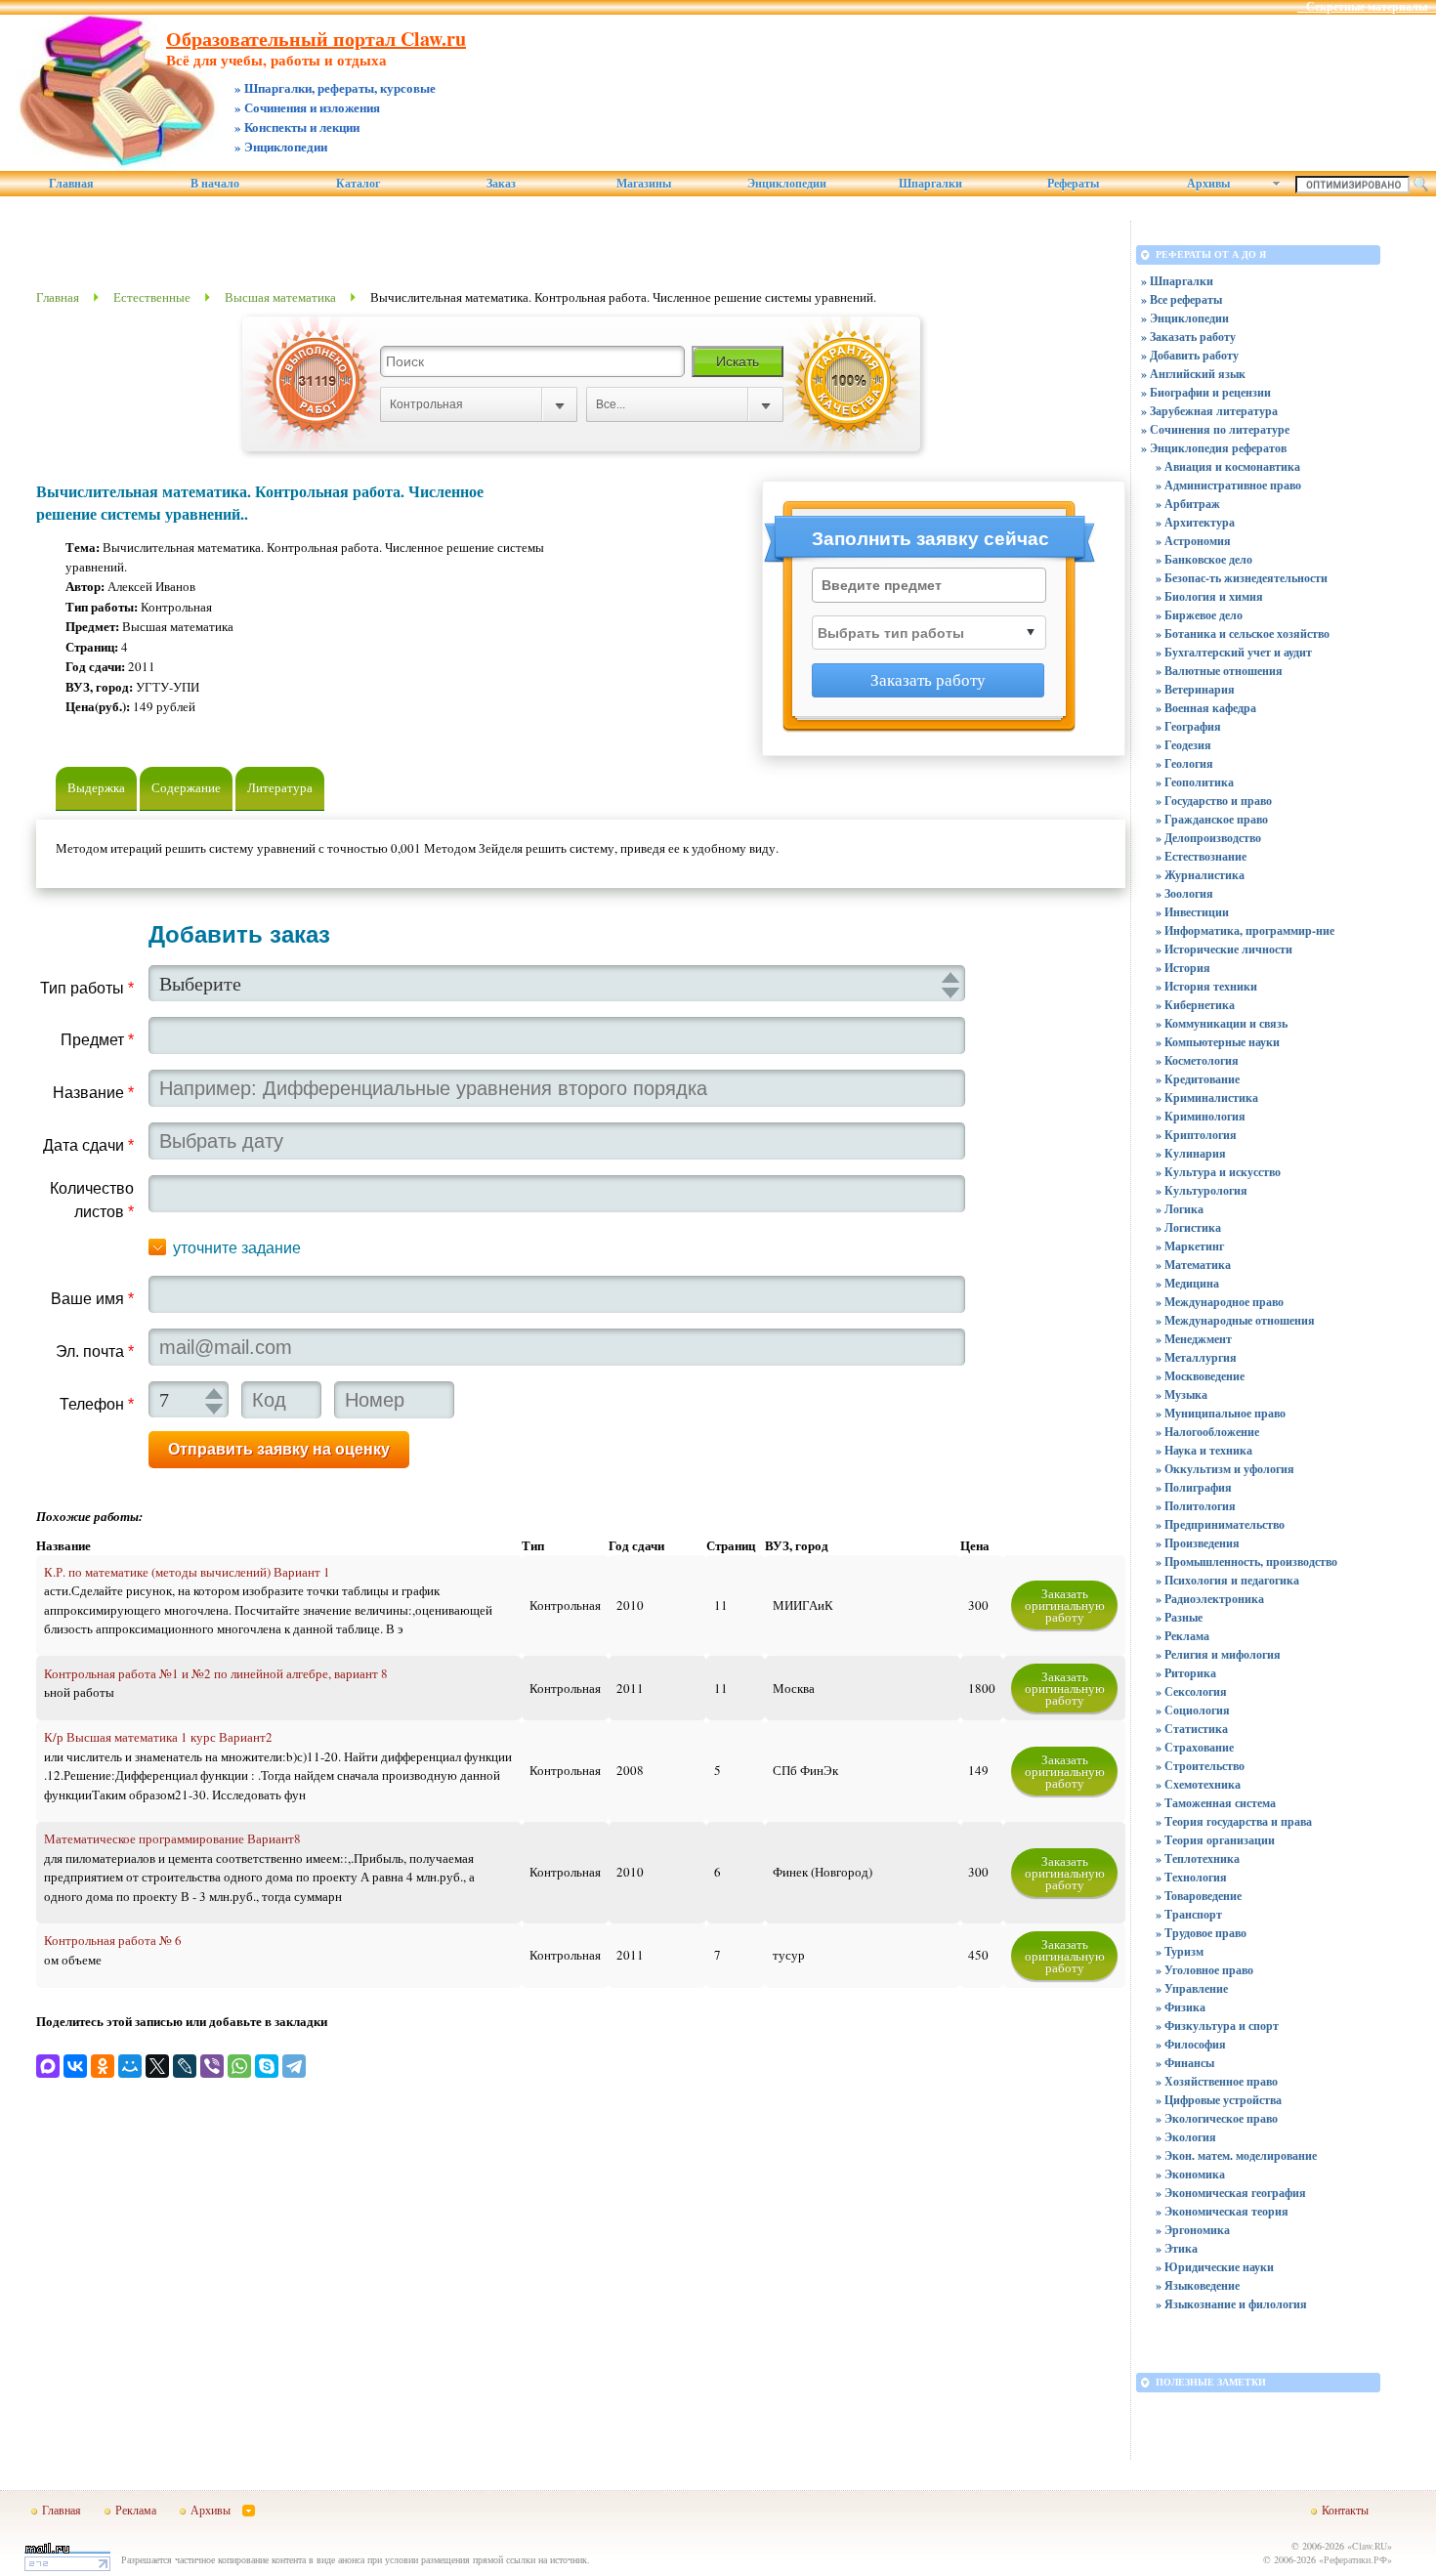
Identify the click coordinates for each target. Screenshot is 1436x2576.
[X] (157, 2066)
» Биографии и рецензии (1206, 392)
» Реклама (1183, 1636)
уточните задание (237, 1248)
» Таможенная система (1216, 1803)
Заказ (501, 184)
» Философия (1191, 2044)
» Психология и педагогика (1227, 1580)
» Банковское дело (1204, 559)
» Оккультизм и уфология (1225, 1469)
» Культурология (1202, 1190)
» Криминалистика (1207, 1098)
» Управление (1192, 1988)
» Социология (1193, 1710)
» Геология (1184, 763)
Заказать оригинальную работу (1065, 1605)
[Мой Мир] (130, 2066)
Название (93, 1093)
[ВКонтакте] (75, 2066)
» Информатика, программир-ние (1245, 930)
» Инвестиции (1192, 912)
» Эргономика (1193, 2230)
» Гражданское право (1212, 819)
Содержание (186, 787)
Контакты (1345, 2510)
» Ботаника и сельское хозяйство (1243, 633)
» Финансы (1185, 2063)
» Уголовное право (1204, 1970)
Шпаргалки (930, 184)
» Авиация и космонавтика (1228, 466)
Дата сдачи (88, 1145)
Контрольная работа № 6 (113, 1940)
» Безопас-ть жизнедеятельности (1242, 578)
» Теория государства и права (1234, 1821)
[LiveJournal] (185, 2066)
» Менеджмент (1194, 1339)
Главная (71, 184)
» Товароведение (1199, 1896)
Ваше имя (92, 1299)
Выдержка (96, 787)
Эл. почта (95, 1351)
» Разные (1179, 1617)
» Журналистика (1200, 875)
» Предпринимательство (1220, 1524)
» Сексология (1191, 1691)
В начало (215, 184)
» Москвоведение (1200, 1376)
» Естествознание (1201, 856)
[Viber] (212, 2066)
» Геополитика (1195, 782)
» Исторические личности (1224, 949)
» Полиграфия (1194, 1487)
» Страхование (1195, 1747)
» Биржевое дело (1199, 615)
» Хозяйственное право (1217, 2081)
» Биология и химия (1209, 596)
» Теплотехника (1198, 1858)
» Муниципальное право (1221, 1413)
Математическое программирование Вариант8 (172, 1838)
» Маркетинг (1190, 1246)
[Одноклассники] (103, 2066)
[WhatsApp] (239, 2066)
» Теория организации (1215, 1840)
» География (1188, 726)
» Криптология (1196, 1135)
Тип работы (87, 988)
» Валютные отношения (1219, 671)
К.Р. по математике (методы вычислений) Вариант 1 (187, 1572)
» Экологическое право (1217, 2118)
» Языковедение (1198, 2285)
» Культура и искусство (1218, 1172)
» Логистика (1188, 1227)
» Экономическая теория (1222, 2211)
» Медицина (1187, 1283)
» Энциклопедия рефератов (1214, 448)
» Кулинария (1191, 1153)
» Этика (1177, 2248)
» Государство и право (1214, 801)
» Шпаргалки (1177, 281)
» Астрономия (1193, 541)
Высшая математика (280, 297)
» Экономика (1190, 2174)
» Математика (1193, 1265)
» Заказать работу (1188, 337)
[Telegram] (294, 2066)
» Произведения (1198, 1543)
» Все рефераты (1182, 299)
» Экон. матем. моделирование (1236, 2155)
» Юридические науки (1215, 2267)
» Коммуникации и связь (1222, 1023)
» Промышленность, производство (1246, 1562)
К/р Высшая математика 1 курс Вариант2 (158, 1737)
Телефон (97, 1404)
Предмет (97, 1040)
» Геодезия (1183, 745)
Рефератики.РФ (1355, 2559)
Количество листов (92, 1200)
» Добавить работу (1190, 355)
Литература (280, 787)
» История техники (1206, 986)
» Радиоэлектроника (1210, 1599)
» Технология (1191, 1877)
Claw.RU (1370, 2546)
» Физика (1181, 2007)
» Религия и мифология (1218, 1654)
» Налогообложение (1207, 1432)
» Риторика (1186, 1673)
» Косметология (1197, 1060)
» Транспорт (1189, 1914)
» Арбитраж (1188, 504)
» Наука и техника (1204, 1450)
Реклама (136, 2510)
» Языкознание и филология (1231, 2304)
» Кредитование (1198, 1079)
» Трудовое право (1201, 1933)
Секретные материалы (1367, 7)
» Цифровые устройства (1219, 2100)
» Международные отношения (1235, 1320)
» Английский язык (1193, 374)
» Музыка (1182, 1394)
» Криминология (1201, 1116)
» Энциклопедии (1185, 318)
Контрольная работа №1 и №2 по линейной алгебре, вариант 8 (216, 1673)
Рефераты (1073, 184)
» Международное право (1220, 1302)
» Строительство (1200, 1766)
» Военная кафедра (1206, 708)
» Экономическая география (1231, 2193)
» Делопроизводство (1208, 838)
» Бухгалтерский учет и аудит (1234, 652)
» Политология (1196, 1506)
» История (1183, 968)
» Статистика (1192, 1729)
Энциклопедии (787, 184)
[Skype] (267, 2066)
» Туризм (1180, 1951)
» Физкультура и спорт (1217, 2026)
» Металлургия (1196, 1357)
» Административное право (1228, 485)
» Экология (1186, 2137)
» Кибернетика (1195, 1005)
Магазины (644, 184)
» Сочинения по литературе (1215, 429)
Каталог (358, 184)
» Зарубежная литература (1209, 411)
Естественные (152, 297)
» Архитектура (1195, 522)
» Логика (1180, 1209)
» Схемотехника (1198, 1784)
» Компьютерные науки (1218, 1042)
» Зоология (1184, 893)
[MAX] (48, 2066)
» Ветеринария (1195, 689)
